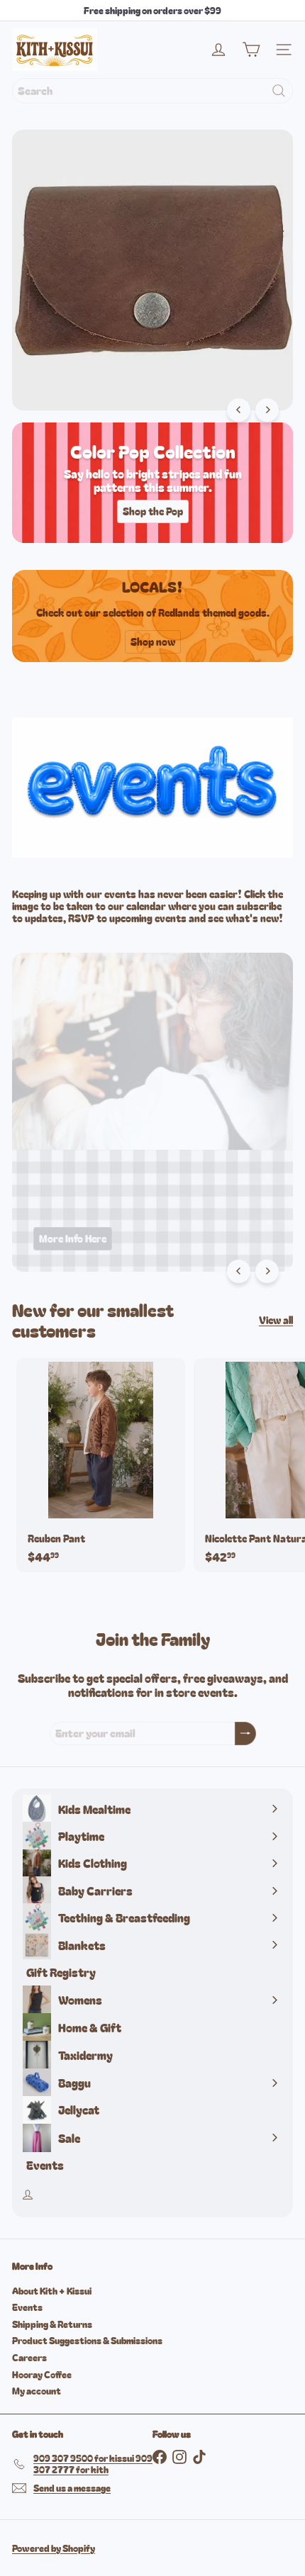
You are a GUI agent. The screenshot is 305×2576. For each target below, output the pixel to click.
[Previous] (239, 410)
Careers (29, 2357)
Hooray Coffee (42, 2374)
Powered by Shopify (54, 2548)
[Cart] (251, 50)
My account (37, 2391)
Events (27, 2307)
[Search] (279, 91)
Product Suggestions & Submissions (87, 2340)
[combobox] (152, 91)
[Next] (267, 410)
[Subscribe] (245, 1734)
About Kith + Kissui (52, 2291)
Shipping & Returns (52, 2324)
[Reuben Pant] (101, 1465)
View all (276, 1320)
